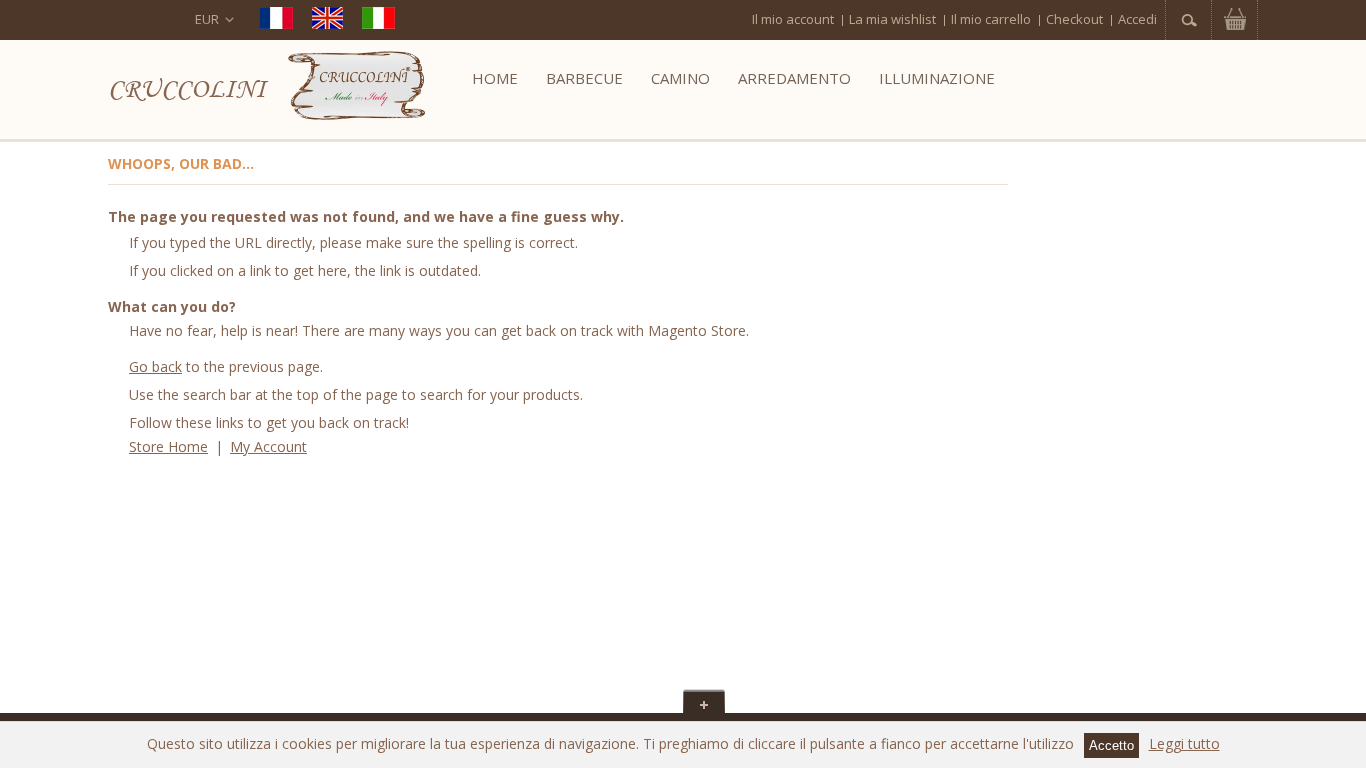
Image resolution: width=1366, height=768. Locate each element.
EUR (207, 19)
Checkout (1074, 19)
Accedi (1137, 19)
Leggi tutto (1184, 743)
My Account (268, 446)
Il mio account (793, 19)
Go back (155, 366)
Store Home (168, 446)
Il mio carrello (991, 19)
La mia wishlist (892, 19)
